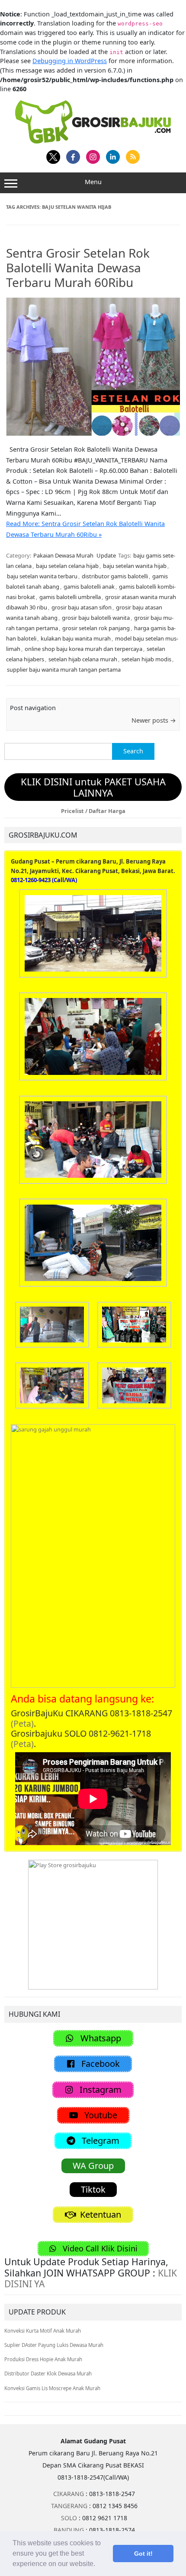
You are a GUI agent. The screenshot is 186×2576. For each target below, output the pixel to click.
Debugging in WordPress (70, 61)
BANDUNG (69, 2530)
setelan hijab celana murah (83, 659)
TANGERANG (69, 2506)
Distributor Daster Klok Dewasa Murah (48, 2374)
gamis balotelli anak (89, 587)
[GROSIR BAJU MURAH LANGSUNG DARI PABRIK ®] (93, 121)
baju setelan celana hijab (67, 566)
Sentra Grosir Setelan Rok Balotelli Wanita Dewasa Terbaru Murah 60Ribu (78, 267)
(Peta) (22, 1723)
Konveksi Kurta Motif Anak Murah (43, 2331)
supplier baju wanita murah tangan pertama (64, 670)
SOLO (69, 2518)
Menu (93, 182)
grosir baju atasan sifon (82, 607)
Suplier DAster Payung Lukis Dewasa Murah (54, 2345)
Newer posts (154, 720)
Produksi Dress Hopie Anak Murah (43, 2359)
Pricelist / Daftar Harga (93, 811)
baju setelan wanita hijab (135, 566)
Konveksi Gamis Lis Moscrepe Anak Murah (52, 2388)
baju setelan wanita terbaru (42, 576)
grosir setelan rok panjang (96, 628)
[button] (98, 2565)
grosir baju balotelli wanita (96, 618)
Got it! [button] (143, 2554)
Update (106, 555)
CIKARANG (69, 2494)
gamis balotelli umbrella (70, 597)
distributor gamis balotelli (115, 576)
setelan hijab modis (146, 659)
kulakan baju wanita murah (76, 638)
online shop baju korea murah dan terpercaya (83, 649)
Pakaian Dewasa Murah (63, 555)
